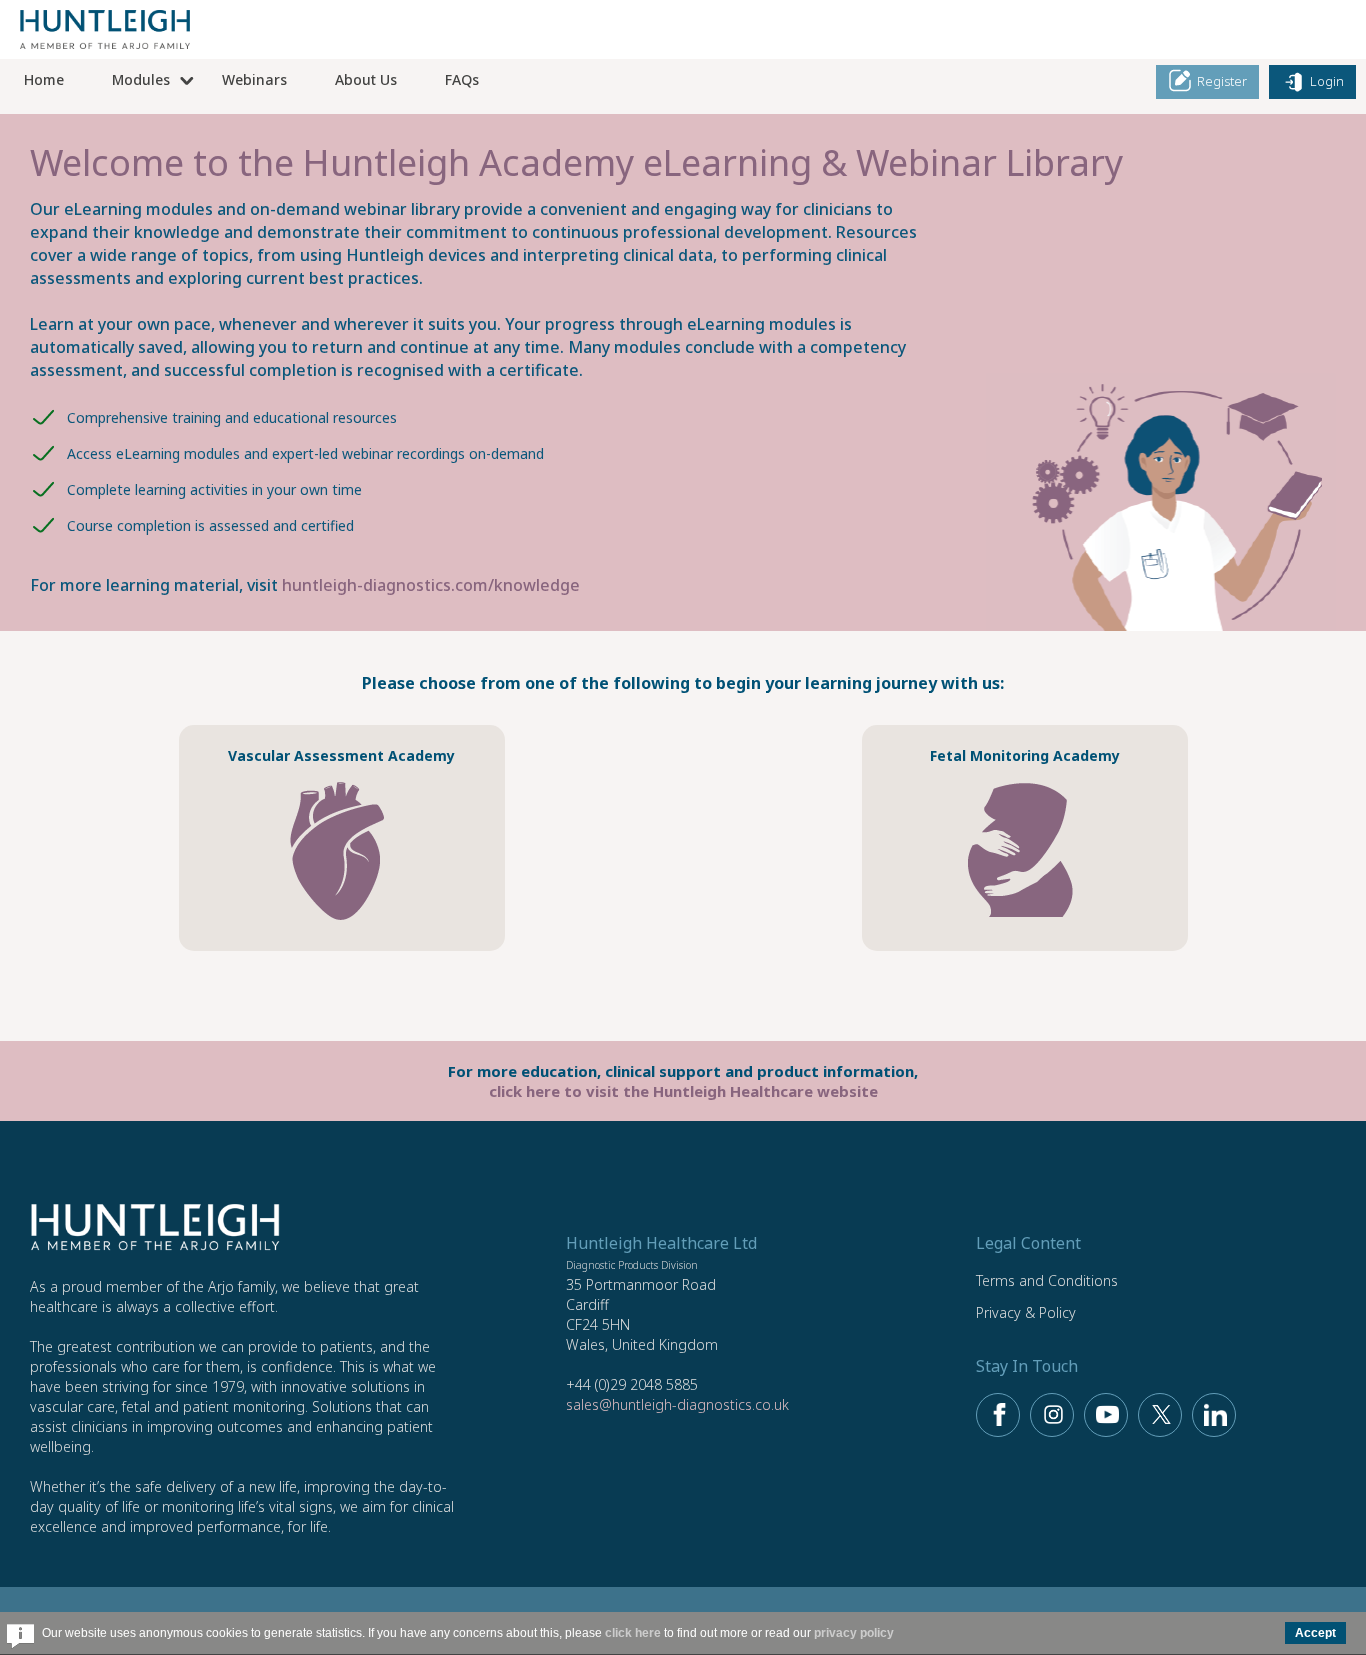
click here (633, 1633)
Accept (1315, 1633)
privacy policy (854, 1633)
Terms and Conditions (1047, 1280)
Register (1220, 81)
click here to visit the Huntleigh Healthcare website (683, 1091)
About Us (366, 79)
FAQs (462, 79)
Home (44, 79)
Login (1325, 81)
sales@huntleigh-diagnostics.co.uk (677, 1404)
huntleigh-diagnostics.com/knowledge (431, 585)
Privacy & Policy (1026, 1312)
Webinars (254, 79)
